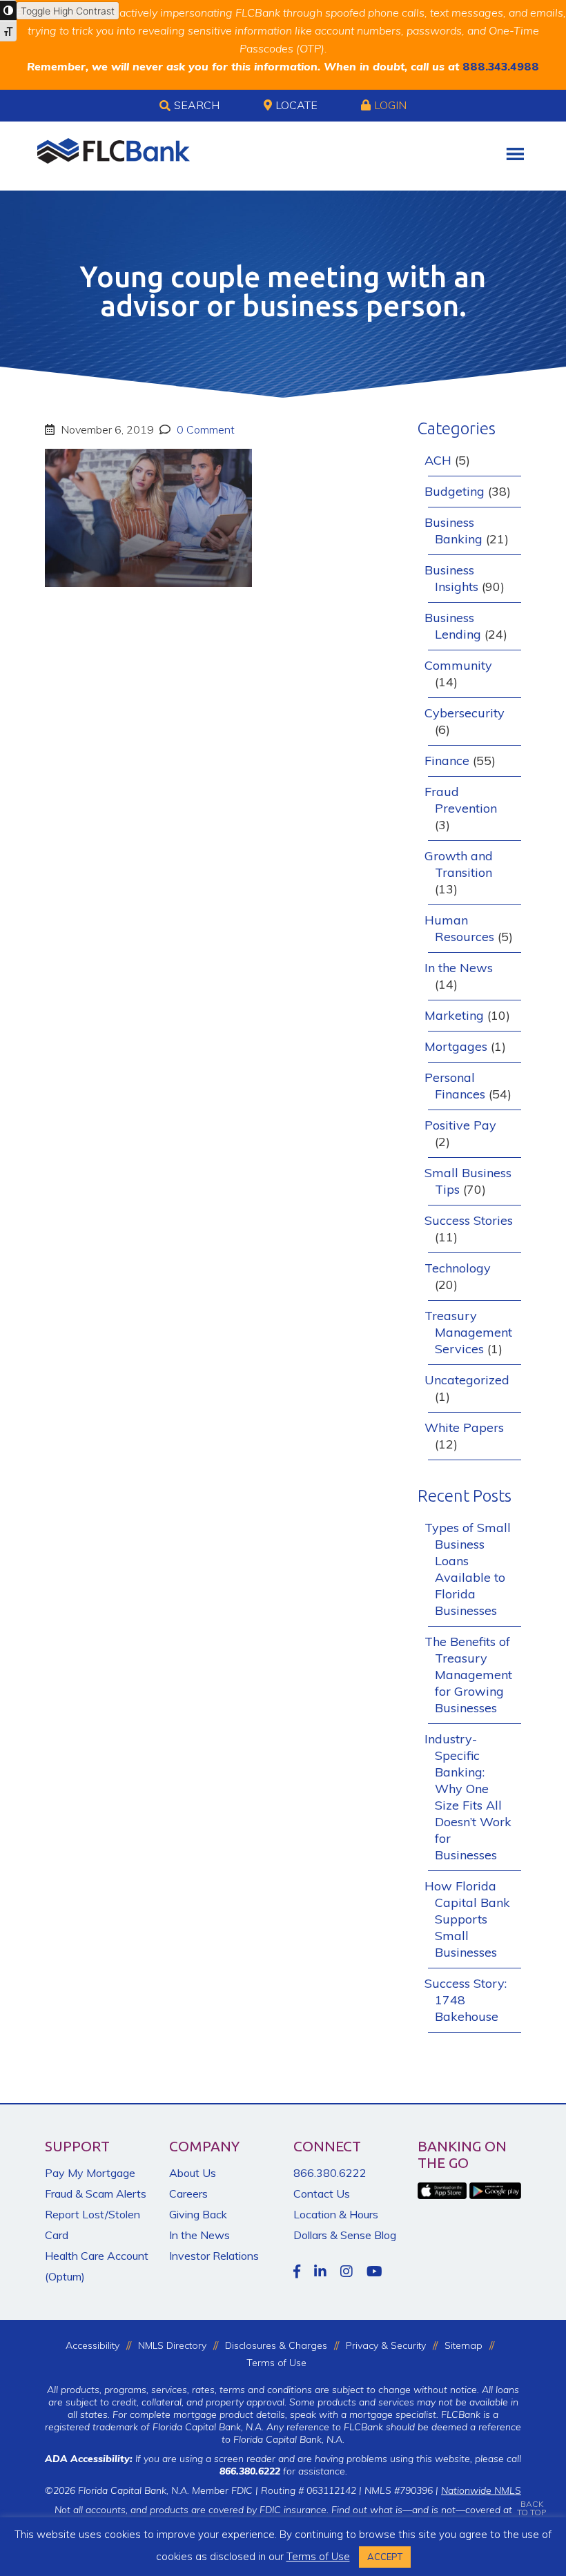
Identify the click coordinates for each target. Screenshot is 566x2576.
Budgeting (455, 491)
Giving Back (198, 2214)
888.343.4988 (501, 66)
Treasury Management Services (468, 1332)
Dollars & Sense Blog (345, 2235)
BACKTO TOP (531, 2508)
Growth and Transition (459, 864)
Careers (188, 2194)
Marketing (454, 1015)
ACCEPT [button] (385, 2557)
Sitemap (463, 2345)
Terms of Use (276, 2363)
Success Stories (469, 1220)
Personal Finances (455, 1086)
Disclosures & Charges (276, 2345)
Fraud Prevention (461, 800)
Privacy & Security (386, 2345)
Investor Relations (214, 2256)
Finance (447, 761)
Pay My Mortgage (90, 2173)
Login (390, 105)
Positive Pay (460, 1125)
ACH (438, 460)
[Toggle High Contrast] (8, 10)
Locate (296, 105)
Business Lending (453, 626)
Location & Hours (336, 2214)
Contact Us (322, 2194)
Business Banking (453, 531)
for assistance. (283, 2471)
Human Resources (459, 928)
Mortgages (456, 1046)
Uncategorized (467, 1380)
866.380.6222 (330, 2173)
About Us (193, 2173)
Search (197, 105)
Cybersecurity (465, 713)
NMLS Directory (172, 2345)
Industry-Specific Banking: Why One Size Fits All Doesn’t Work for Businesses (468, 1797)
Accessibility (92, 2345)
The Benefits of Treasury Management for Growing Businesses (468, 1675)
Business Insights (451, 578)
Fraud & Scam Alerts (96, 2194)
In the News (459, 968)
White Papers (464, 1427)
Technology (458, 1268)
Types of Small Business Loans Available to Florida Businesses (468, 1569)
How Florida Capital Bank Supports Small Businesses (467, 1919)
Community (458, 665)
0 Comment (204, 429)
